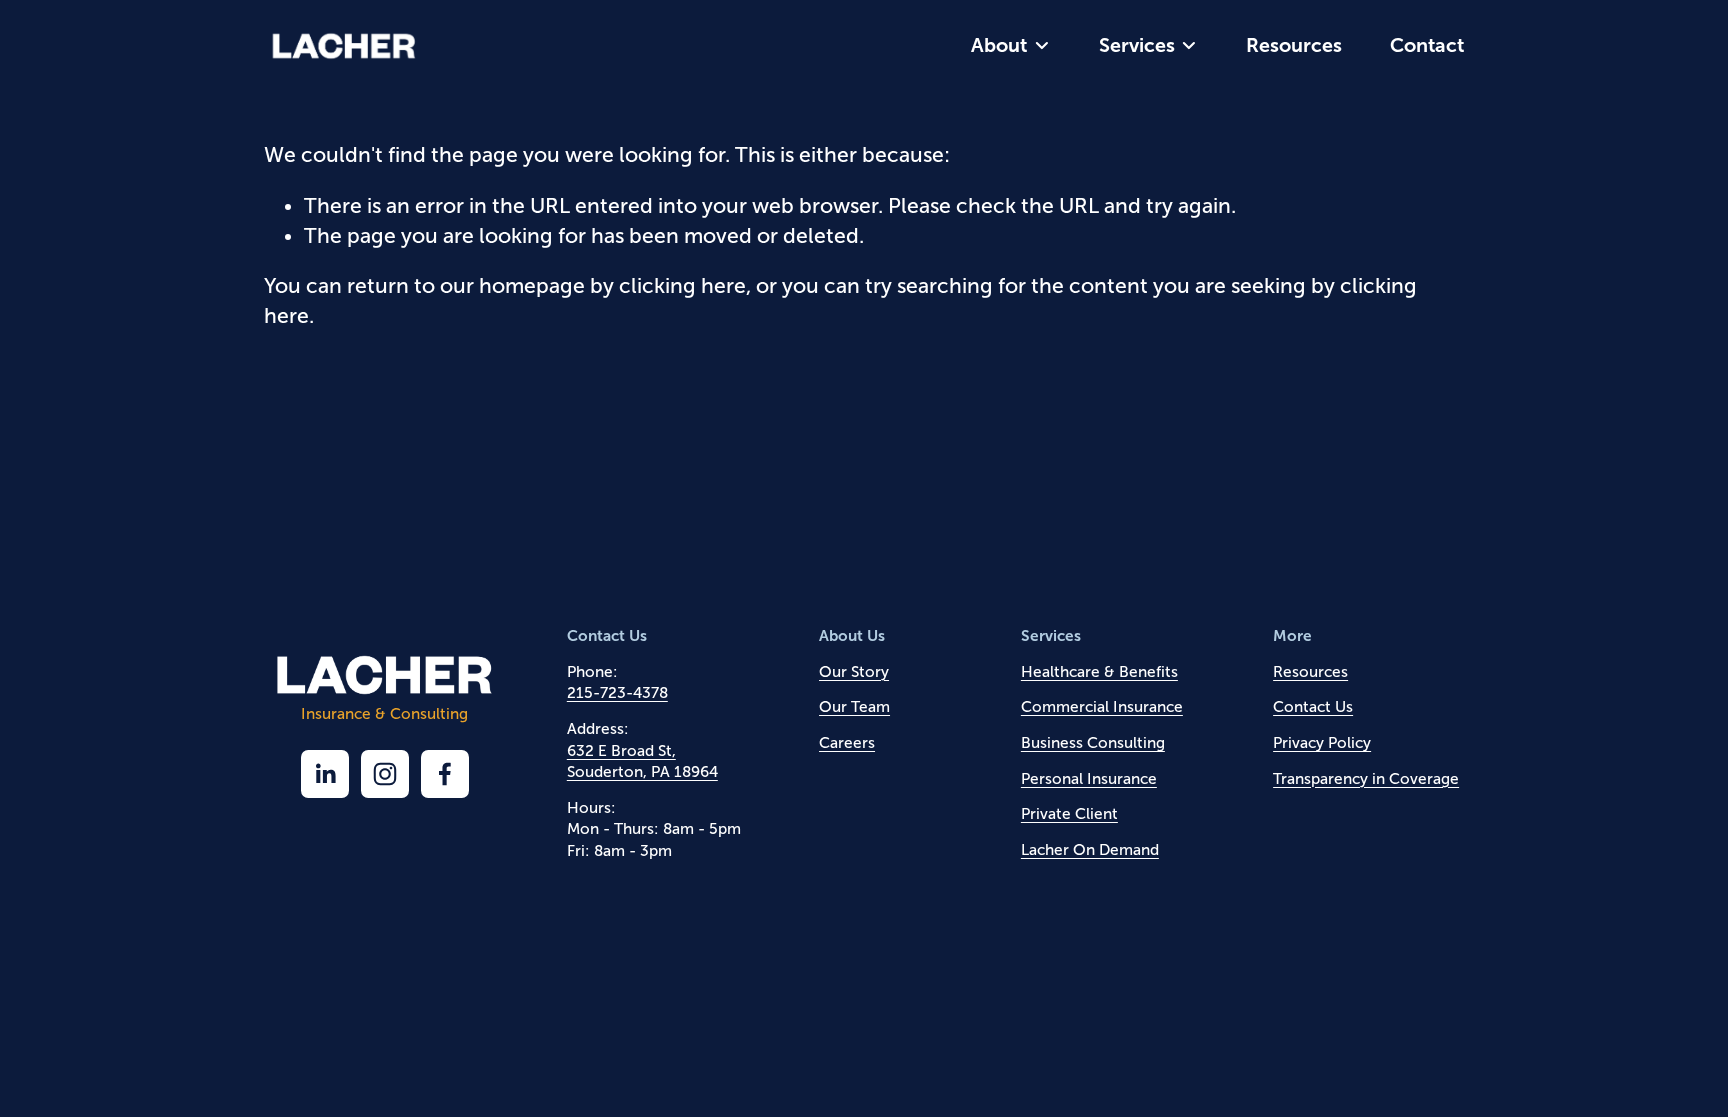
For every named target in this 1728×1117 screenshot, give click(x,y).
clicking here (682, 285)
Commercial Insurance (1102, 706)
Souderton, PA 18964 (642, 771)
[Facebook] (445, 774)
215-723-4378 (617, 692)
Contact (1427, 45)
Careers (847, 742)
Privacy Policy (1322, 742)
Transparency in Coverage (1366, 778)
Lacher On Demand (1090, 849)
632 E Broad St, (621, 750)
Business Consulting (1093, 742)
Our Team (854, 706)
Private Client (1069, 813)
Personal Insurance (1089, 778)
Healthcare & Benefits (1099, 671)
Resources (1294, 45)
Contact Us (1313, 706)
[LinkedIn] (325, 774)
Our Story (854, 671)
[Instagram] (385, 774)
